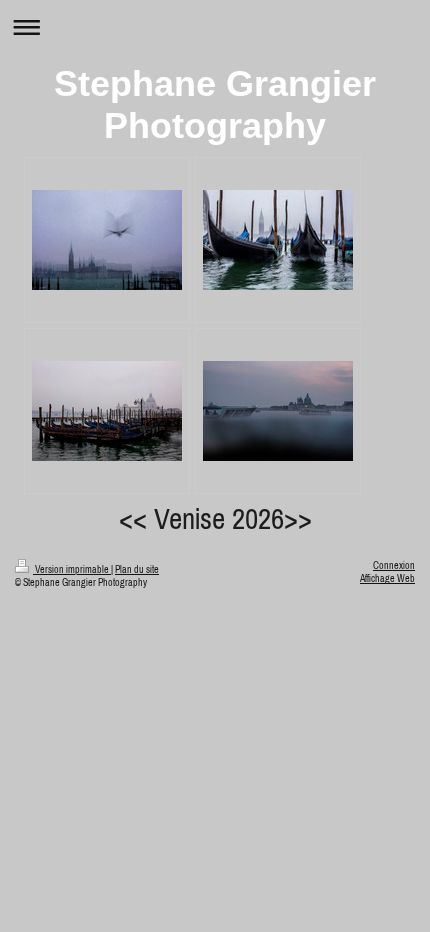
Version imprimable (72, 569)
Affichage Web (387, 578)
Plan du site (137, 569)
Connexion (394, 565)
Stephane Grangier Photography (215, 104)
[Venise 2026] (107, 240)
